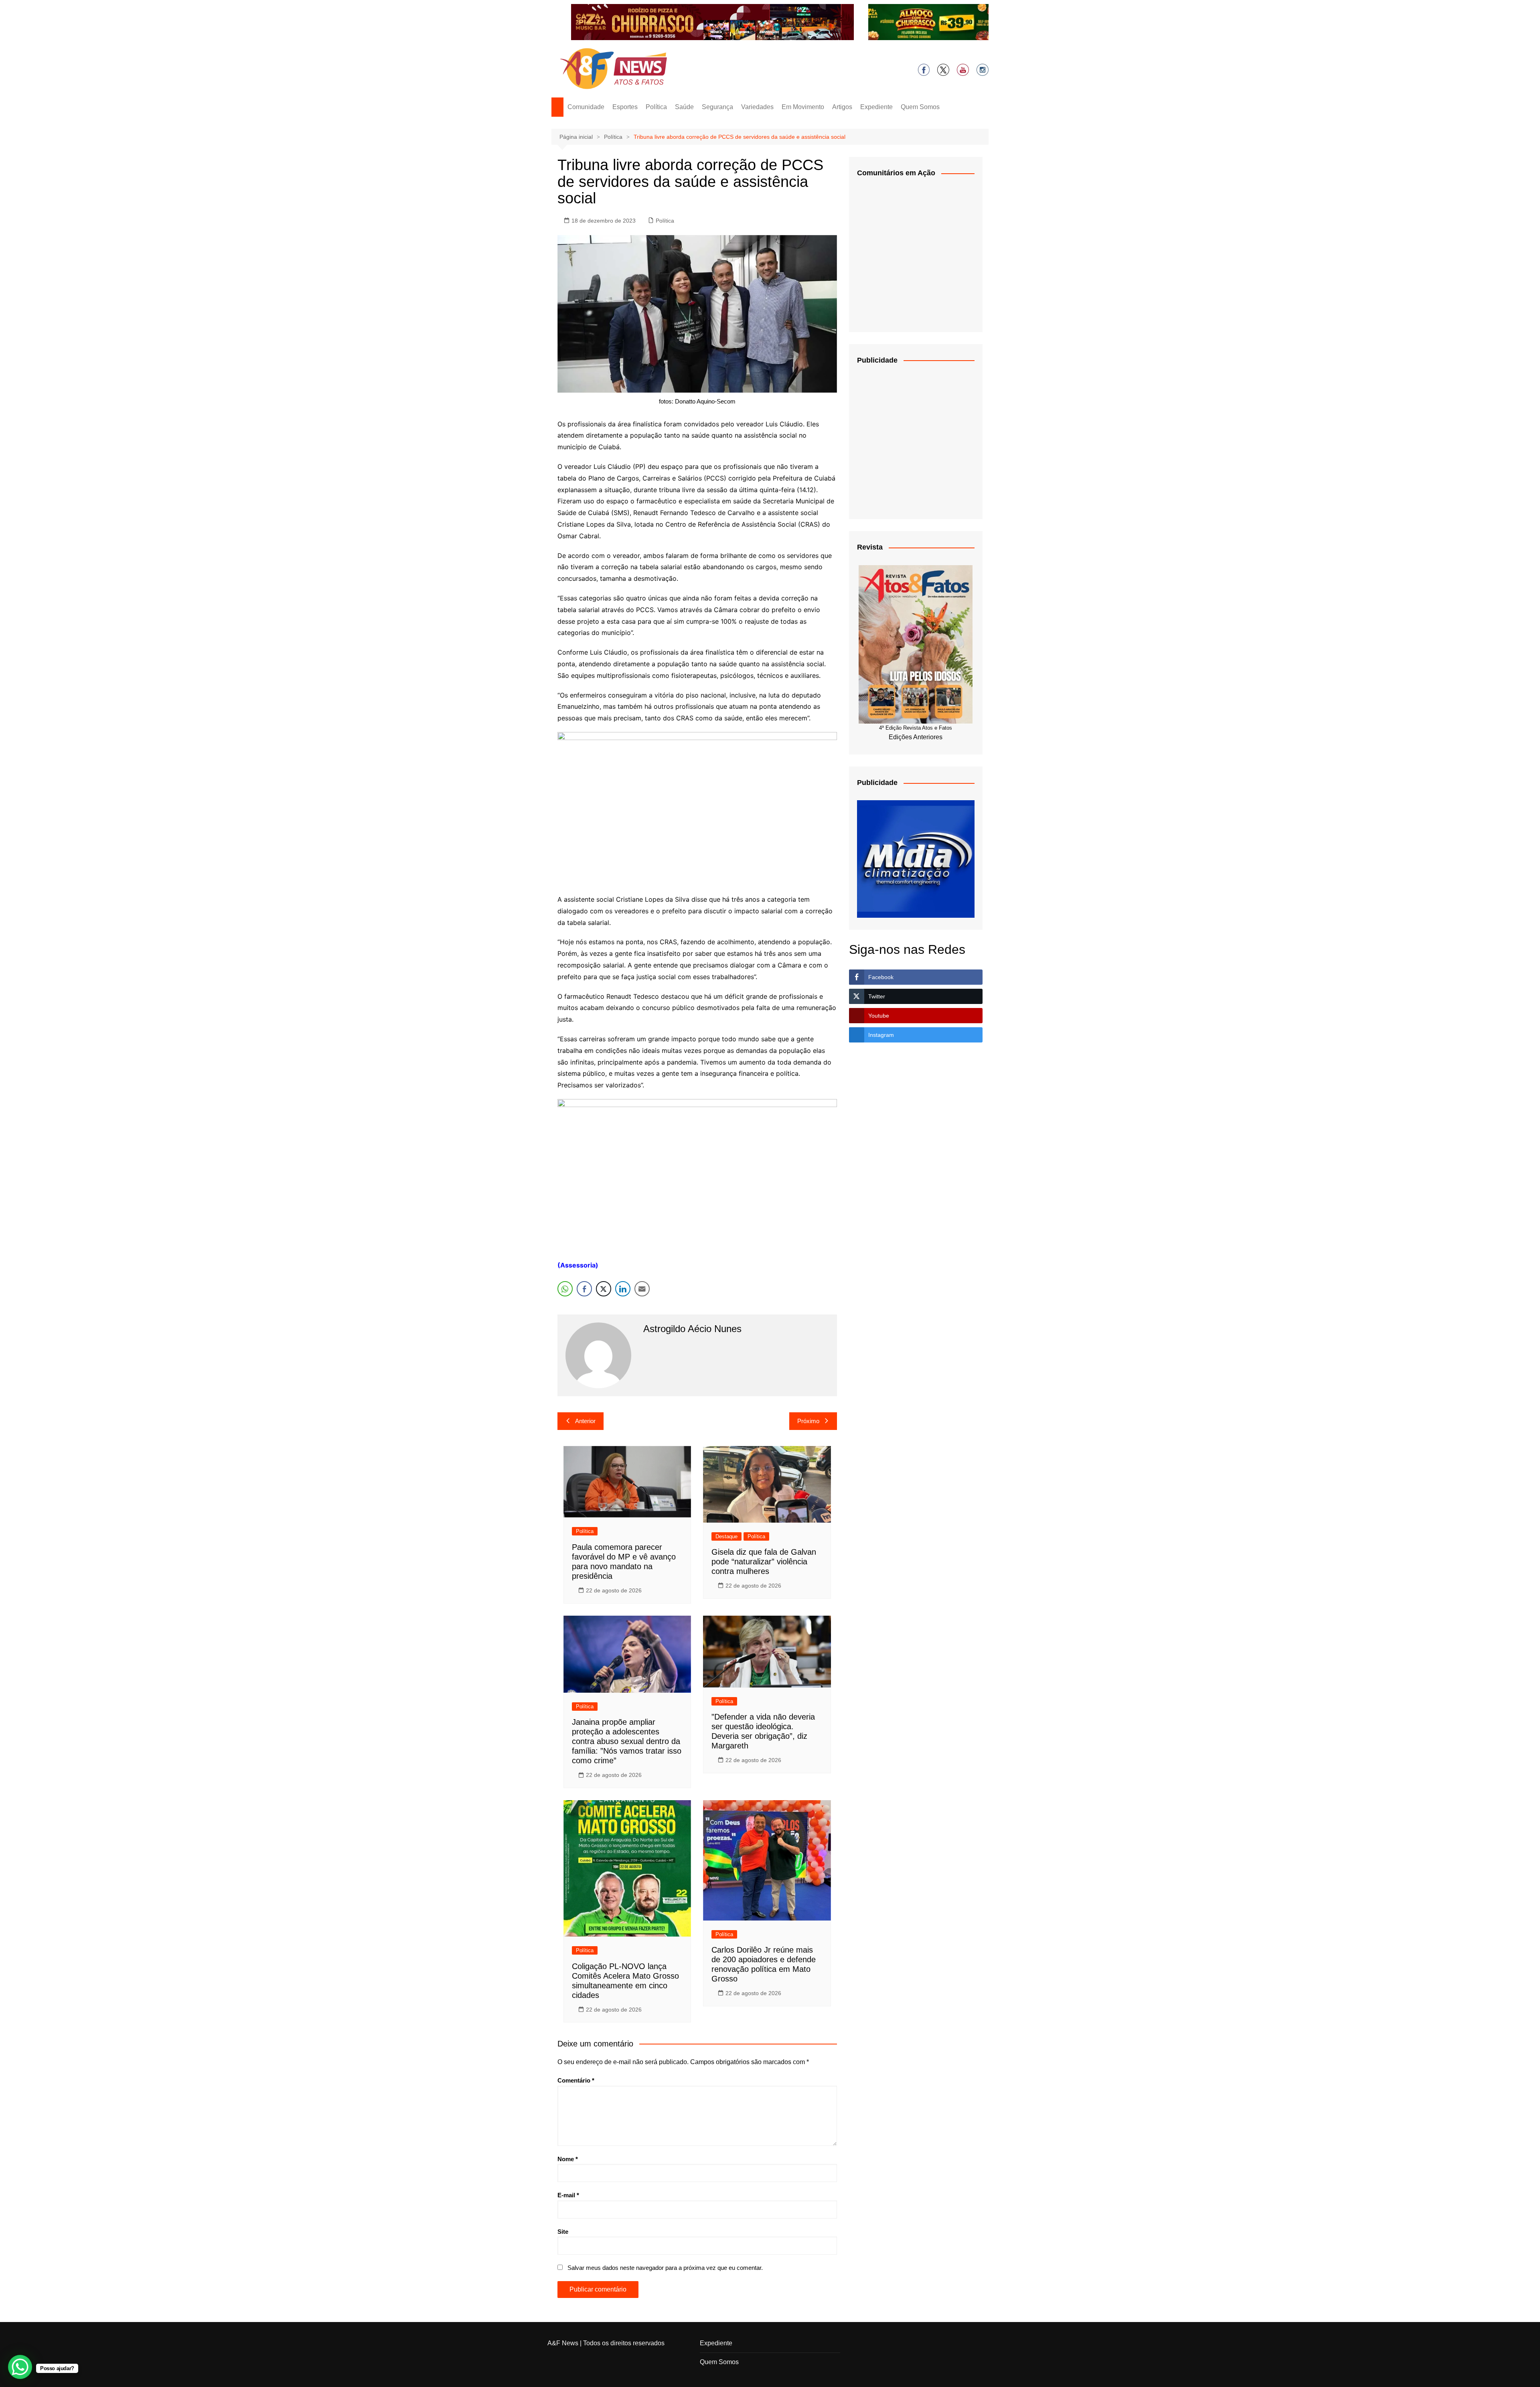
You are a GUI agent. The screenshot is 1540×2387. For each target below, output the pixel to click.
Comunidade (586, 107)
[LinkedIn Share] (623, 1289)
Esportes (625, 107)
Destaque (726, 1536)
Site (563, 2232)
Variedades (757, 107)
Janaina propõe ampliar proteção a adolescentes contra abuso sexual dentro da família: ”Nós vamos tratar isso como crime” (627, 1741)
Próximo (808, 1421)
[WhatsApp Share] (565, 1289)
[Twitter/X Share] (604, 1289)
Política (656, 107)
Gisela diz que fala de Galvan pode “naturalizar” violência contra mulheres (764, 1562)
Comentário (576, 2080)
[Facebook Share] (584, 1289)
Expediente (876, 107)
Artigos (842, 107)
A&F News (563, 2343)
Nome (568, 2159)
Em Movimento (803, 107)
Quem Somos (920, 107)
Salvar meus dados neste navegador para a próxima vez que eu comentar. (665, 2268)
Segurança (717, 107)
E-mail (568, 2195)
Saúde (684, 107)
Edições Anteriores (916, 737)
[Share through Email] (642, 1289)
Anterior (585, 1421)
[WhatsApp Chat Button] (20, 2367)
